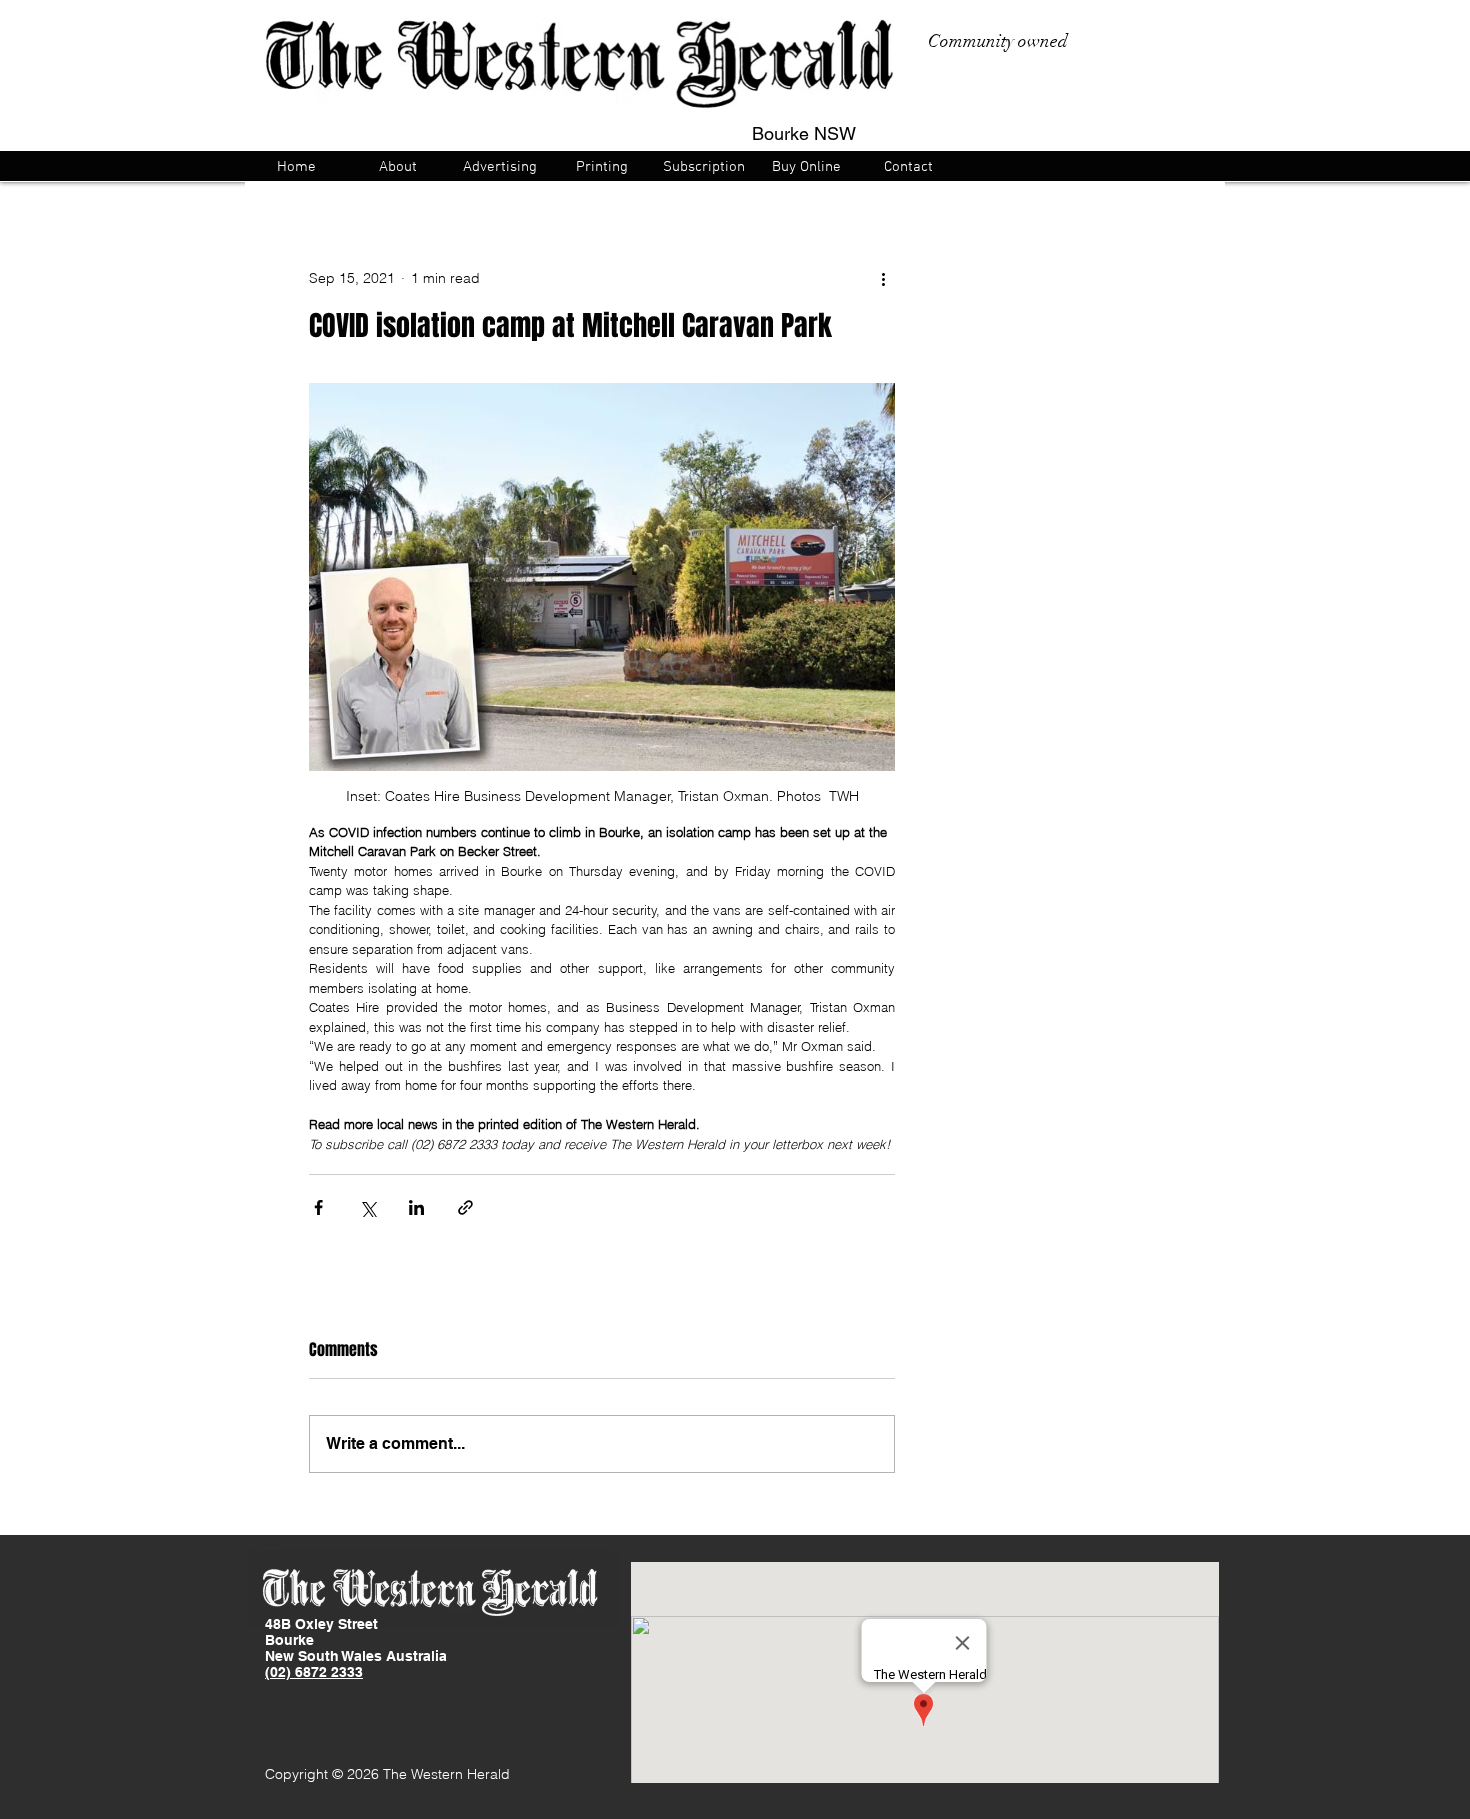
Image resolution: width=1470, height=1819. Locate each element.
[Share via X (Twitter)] (367, 1207)
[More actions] (883, 278)
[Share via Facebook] (318, 1207)
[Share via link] (465, 1207)
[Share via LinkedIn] (416, 1207)
